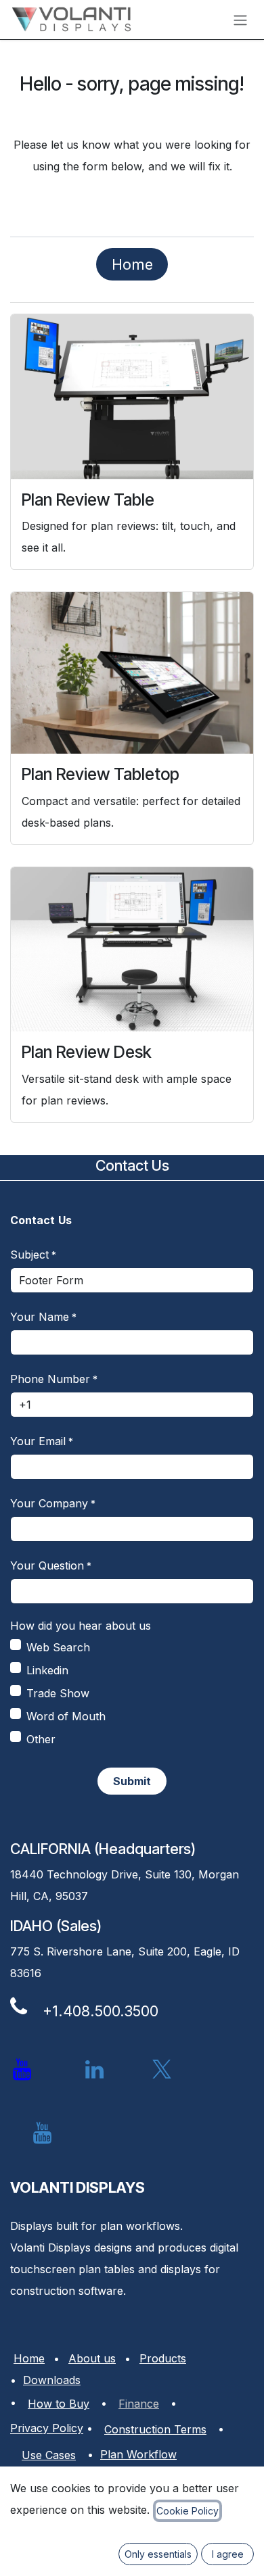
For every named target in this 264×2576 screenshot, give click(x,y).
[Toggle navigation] (240, 20)
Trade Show (58, 1693)
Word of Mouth (66, 1716)
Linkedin (47, 1670)
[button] (132, 1781)
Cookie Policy (188, 2511)
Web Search (58, 1647)
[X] (162, 2070)
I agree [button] (228, 2554)
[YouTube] (42, 2133)
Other (41, 1739)
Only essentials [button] (158, 2554)
